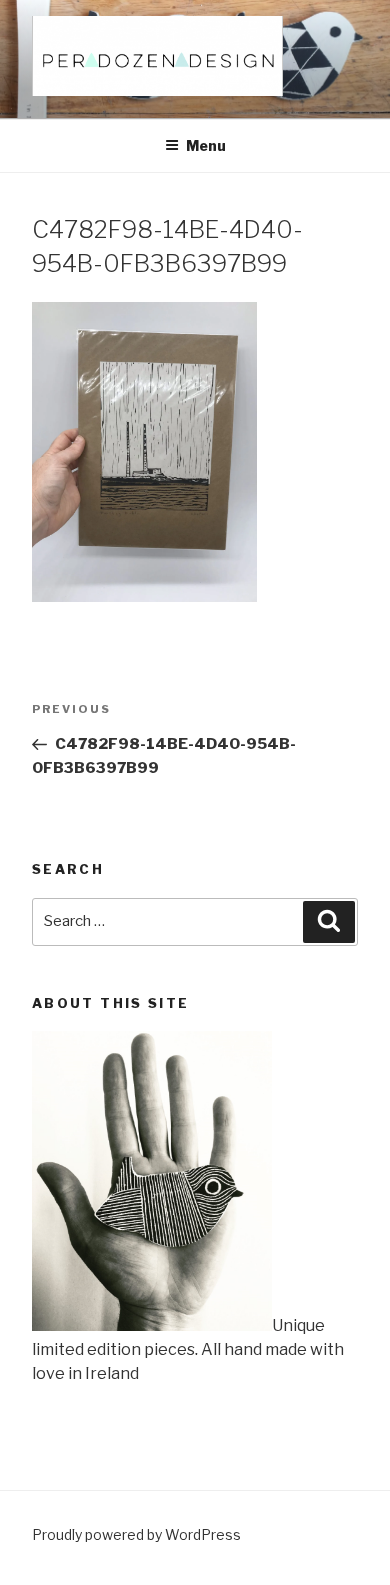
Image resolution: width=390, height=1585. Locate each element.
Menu (206, 145)
